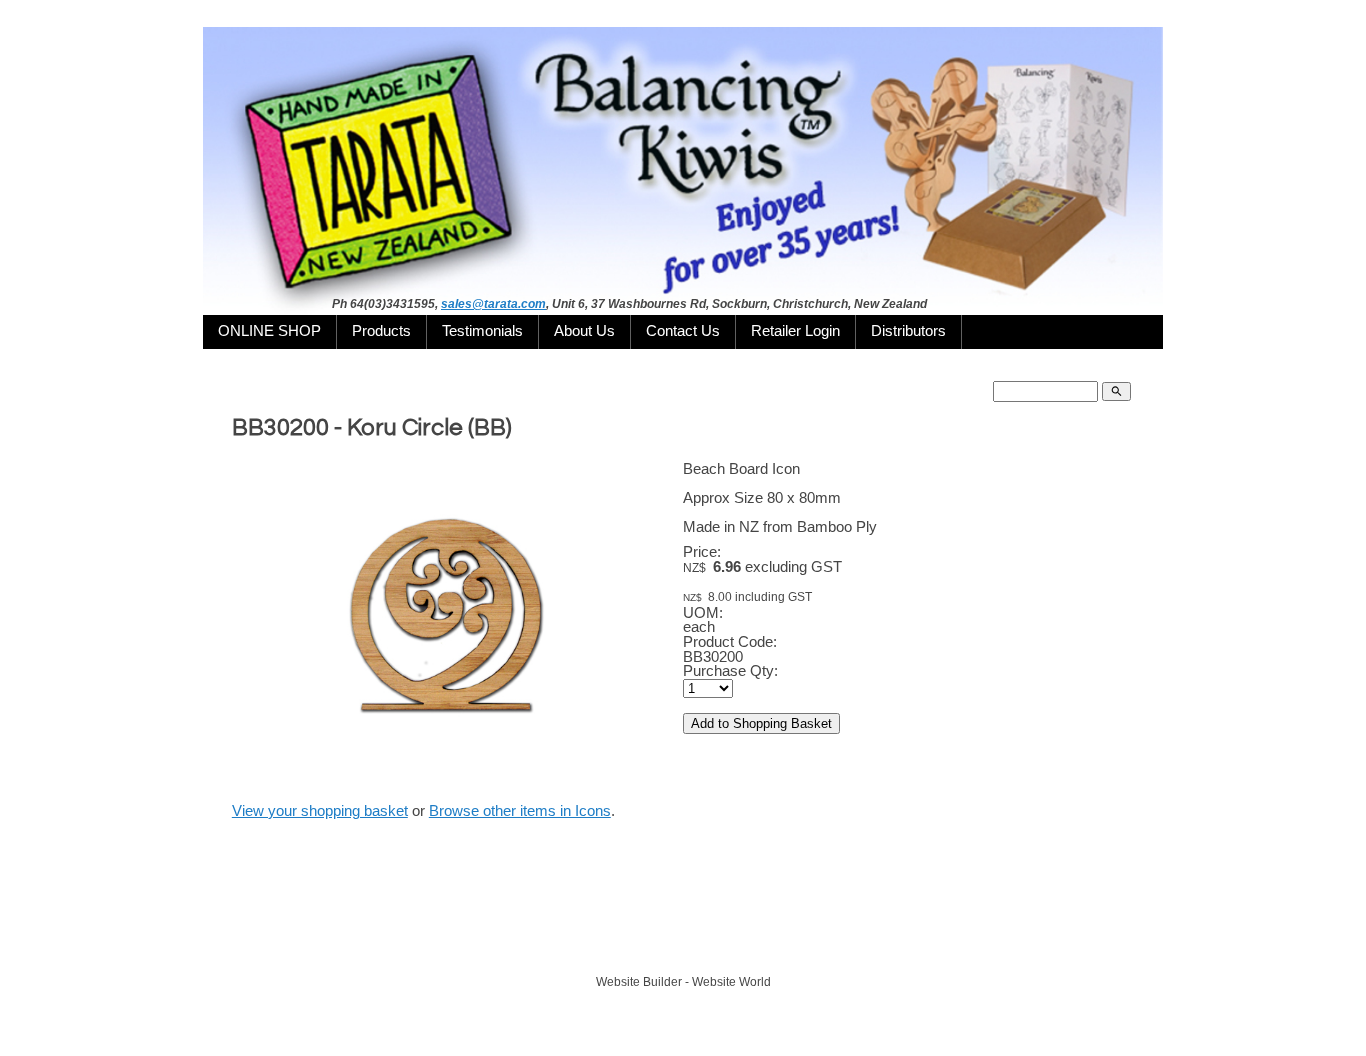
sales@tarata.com (493, 304)
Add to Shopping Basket (761, 723)
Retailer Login (795, 331)
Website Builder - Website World (683, 982)
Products (381, 331)
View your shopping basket (320, 811)
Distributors (908, 331)
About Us (584, 331)
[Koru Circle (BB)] (448, 782)
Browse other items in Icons (520, 811)
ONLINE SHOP (269, 331)
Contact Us (683, 331)
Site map (774, 945)
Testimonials (482, 331)
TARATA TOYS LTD (688, 945)
